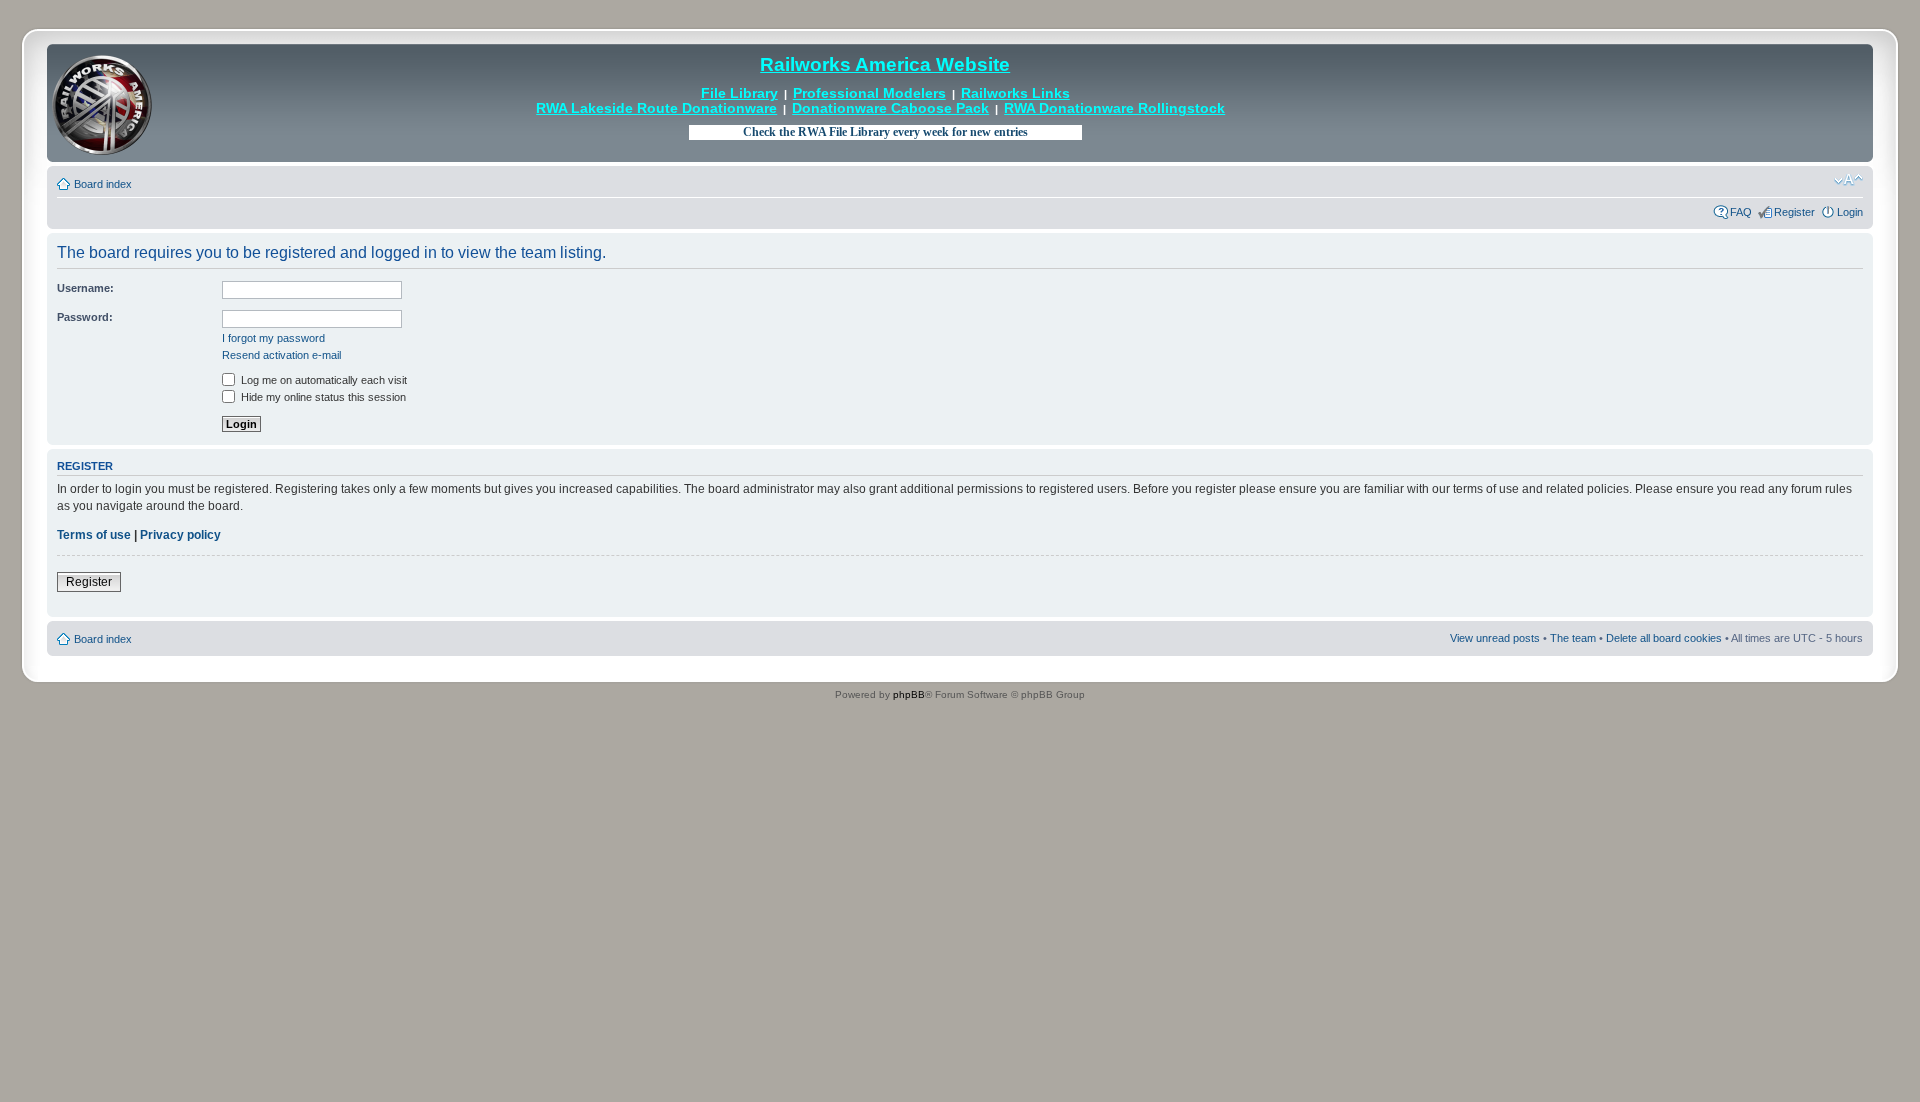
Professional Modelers (869, 93)
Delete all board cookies (1664, 638)
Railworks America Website (885, 64)
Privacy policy (180, 535)
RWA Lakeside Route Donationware (656, 108)
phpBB (909, 694)
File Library (739, 93)
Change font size (1848, 180)
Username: (85, 288)
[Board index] (102, 103)
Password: (85, 317)
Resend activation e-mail (281, 355)
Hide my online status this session (322, 397)
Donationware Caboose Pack (890, 108)
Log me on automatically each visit (322, 380)
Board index (103, 184)
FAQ (1741, 212)
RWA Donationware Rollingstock (1114, 108)
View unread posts (1495, 638)
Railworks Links (1015, 93)
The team (1573, 638)
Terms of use (94, 535)
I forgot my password (273, 338)
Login (1850, 212)
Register (1794, 212)
